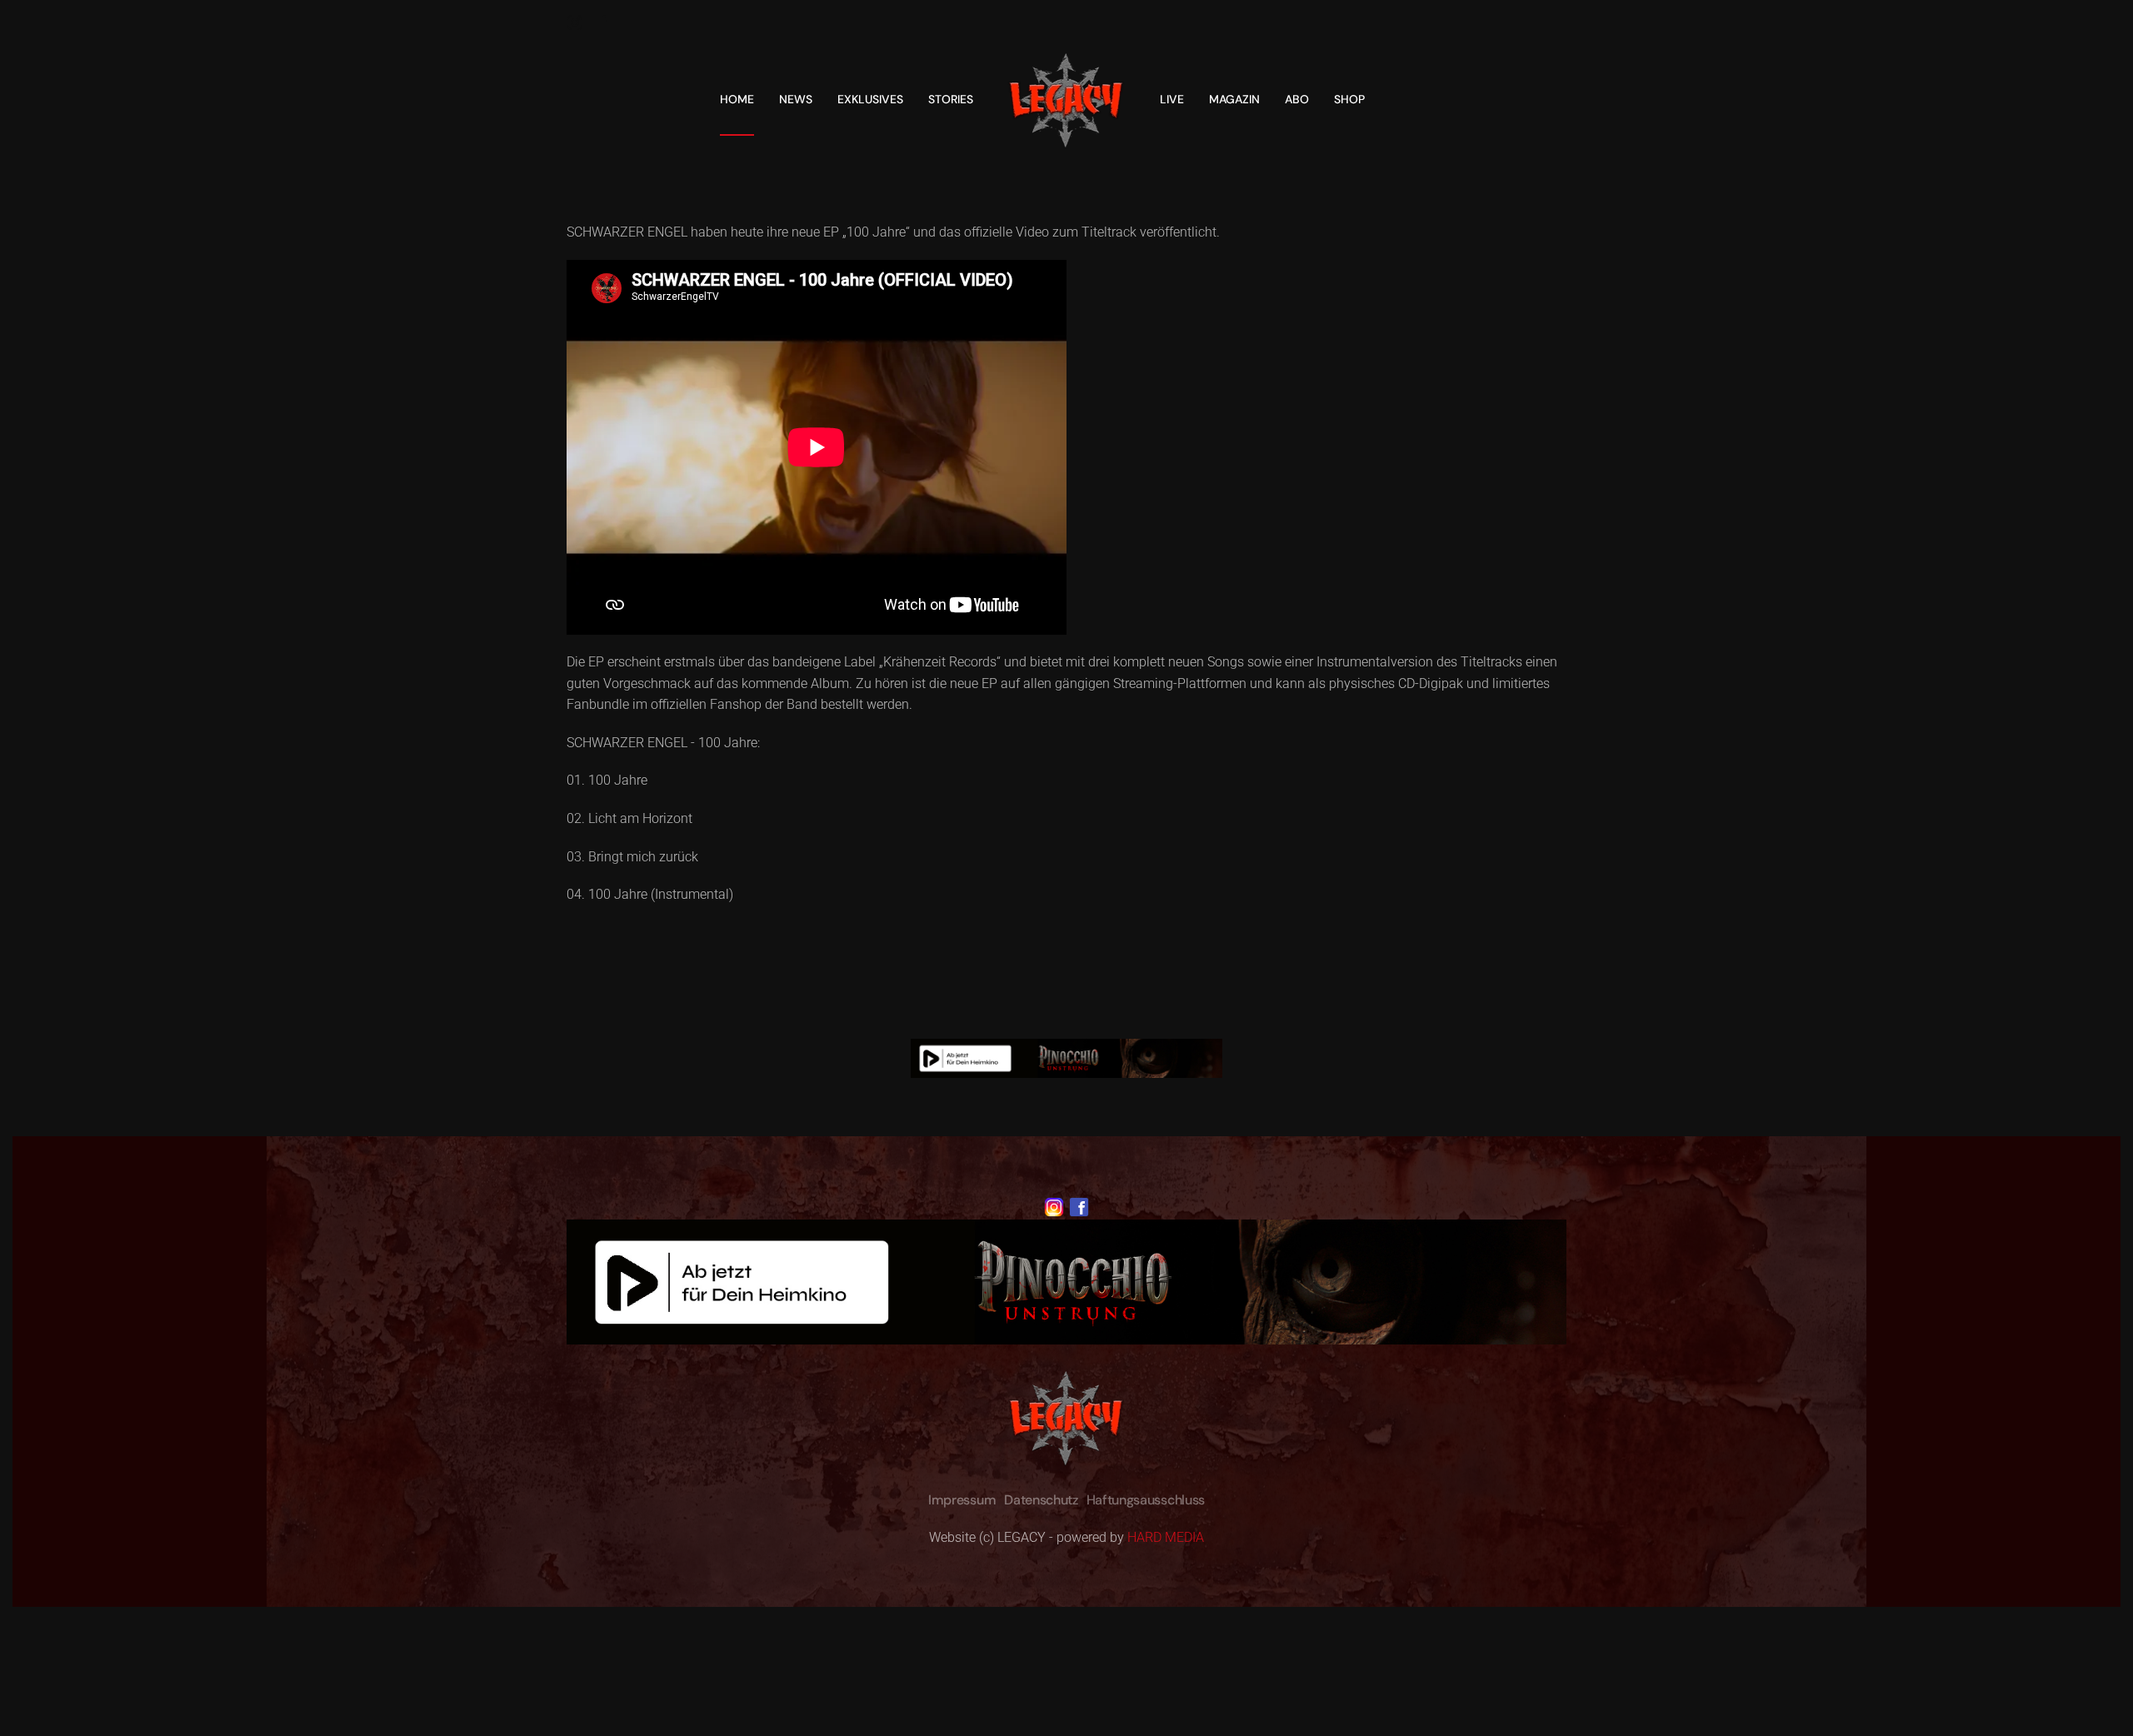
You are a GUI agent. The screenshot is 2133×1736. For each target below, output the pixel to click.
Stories (951, 99)
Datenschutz (1041, 1500)
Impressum (962, 1500)
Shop (1349, 99)
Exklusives (870, 99)
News (796, 99)
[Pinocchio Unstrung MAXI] (1066, 1058)
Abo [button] (1297, 99)
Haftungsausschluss (1146, 1500)
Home (737, 99)
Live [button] (1172, 99)
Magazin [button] (1234, 99)
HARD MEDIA (1166, 1537)
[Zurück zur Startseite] (1066, 99)
